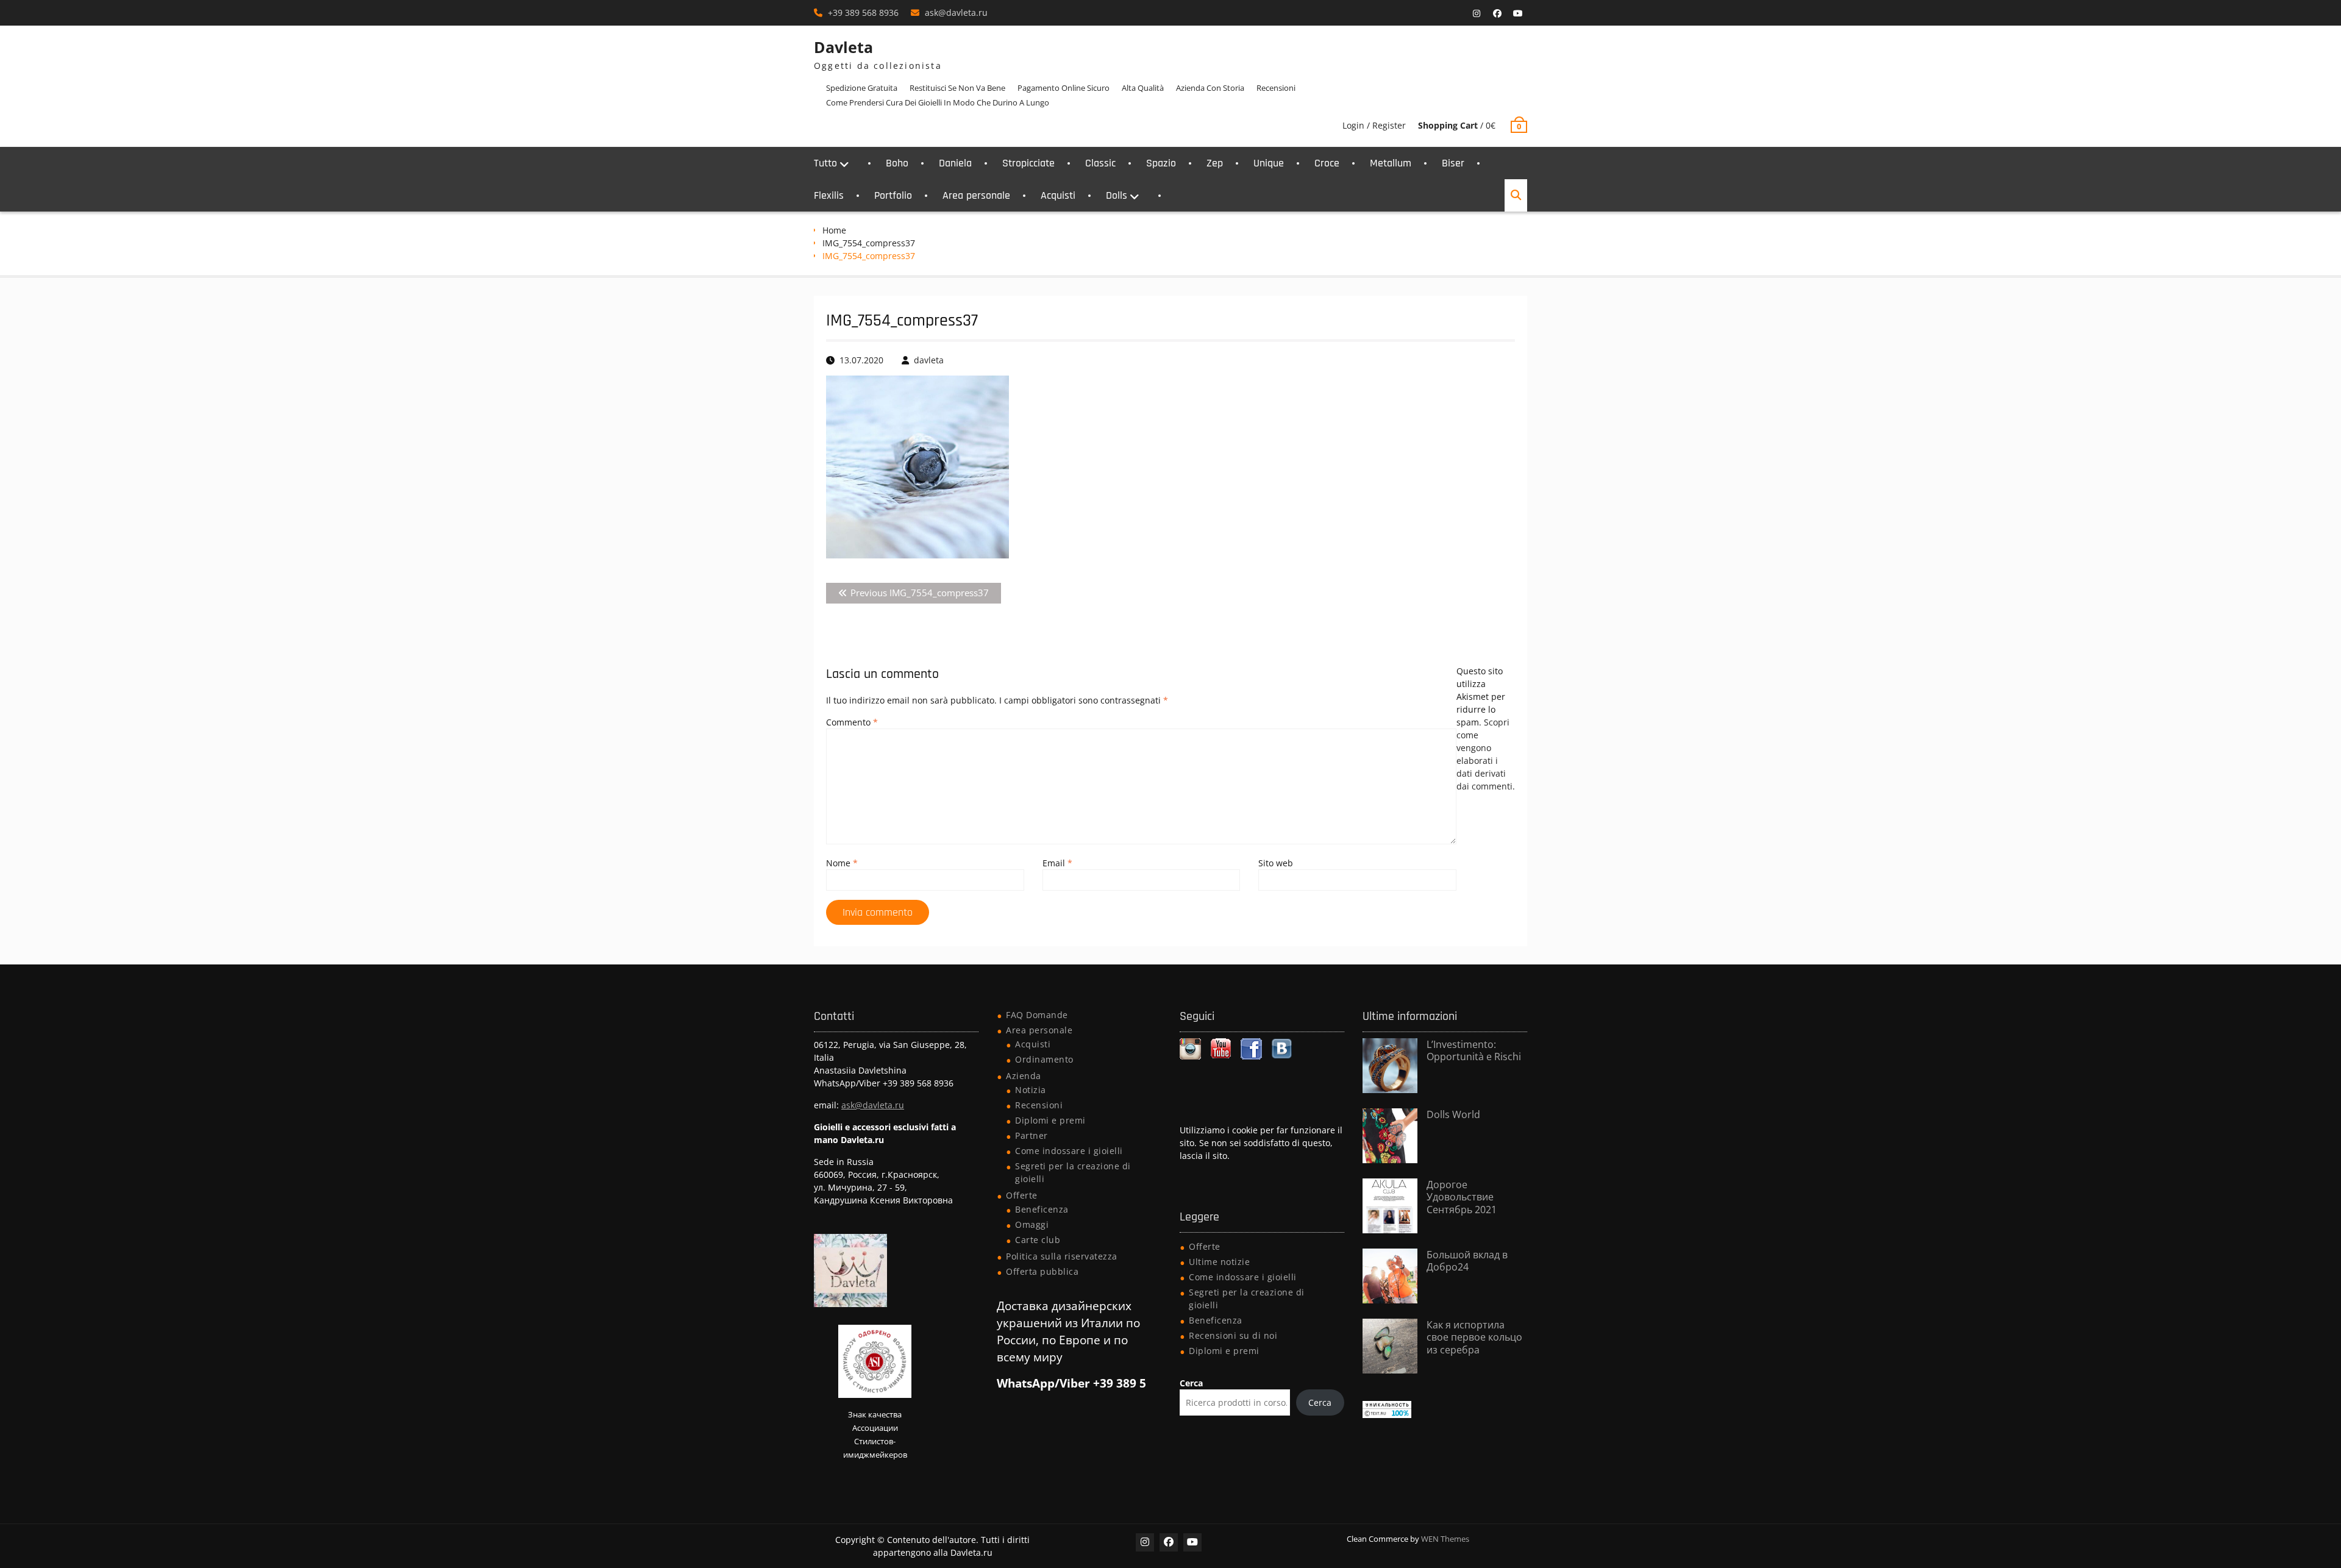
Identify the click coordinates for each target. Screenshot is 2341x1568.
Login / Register (1374, 125)
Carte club (1038, 1240)
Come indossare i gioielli (1069, 1151)
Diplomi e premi (1050, 1120)
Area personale (976, 195)
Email (1057, 863)
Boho (897, 163)
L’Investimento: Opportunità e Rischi (1474, 1051)
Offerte (1022, 1195)
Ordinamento (1044, 1059)
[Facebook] (1497, 13)
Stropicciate (1028, 163)
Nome (842, 863)
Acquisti (1058, 195)
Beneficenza (1042, 1209)
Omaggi (1032, 1224)
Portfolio (893, 195)
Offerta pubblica (1042, 1271)
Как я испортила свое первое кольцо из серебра (1474, 1338)
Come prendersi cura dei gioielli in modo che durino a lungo (938, 102)
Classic (1100, 163)
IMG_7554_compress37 (869, 243)
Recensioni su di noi (1233, 1335)
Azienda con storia (1210, 88)
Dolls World (1453, 1114)
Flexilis (829, 195)
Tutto (825, 163)
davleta (929, 360)
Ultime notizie (1219, 1262)
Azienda (1024, 1076)
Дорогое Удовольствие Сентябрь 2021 (1462, 1197)
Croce (1327, 163)
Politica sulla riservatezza (1062, 1256)
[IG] (1477, 13)
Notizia (1031, 1090)
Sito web (1276, 863)
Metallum (1391, 163)
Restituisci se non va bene (957, 88)
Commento (852, 722)
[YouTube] (1518, 13)
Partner (1032, 1135)
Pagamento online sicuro (1064, 88)
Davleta (843, 47)
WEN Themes (1445, 1539)
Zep (1215, 163)
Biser (1453, 163)
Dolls (1117, 195)
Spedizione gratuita (862, 88)
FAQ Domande (1037, 1015)
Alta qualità (1143, 88)
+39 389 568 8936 (863, 12)
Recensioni (1276, 88)
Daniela (955, 163)
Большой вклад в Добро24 (1467, 1261)
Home (834, 230)
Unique (1269, 163)
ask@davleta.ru (956, 12)
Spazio (1161, 163)
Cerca (1191, 1383)
